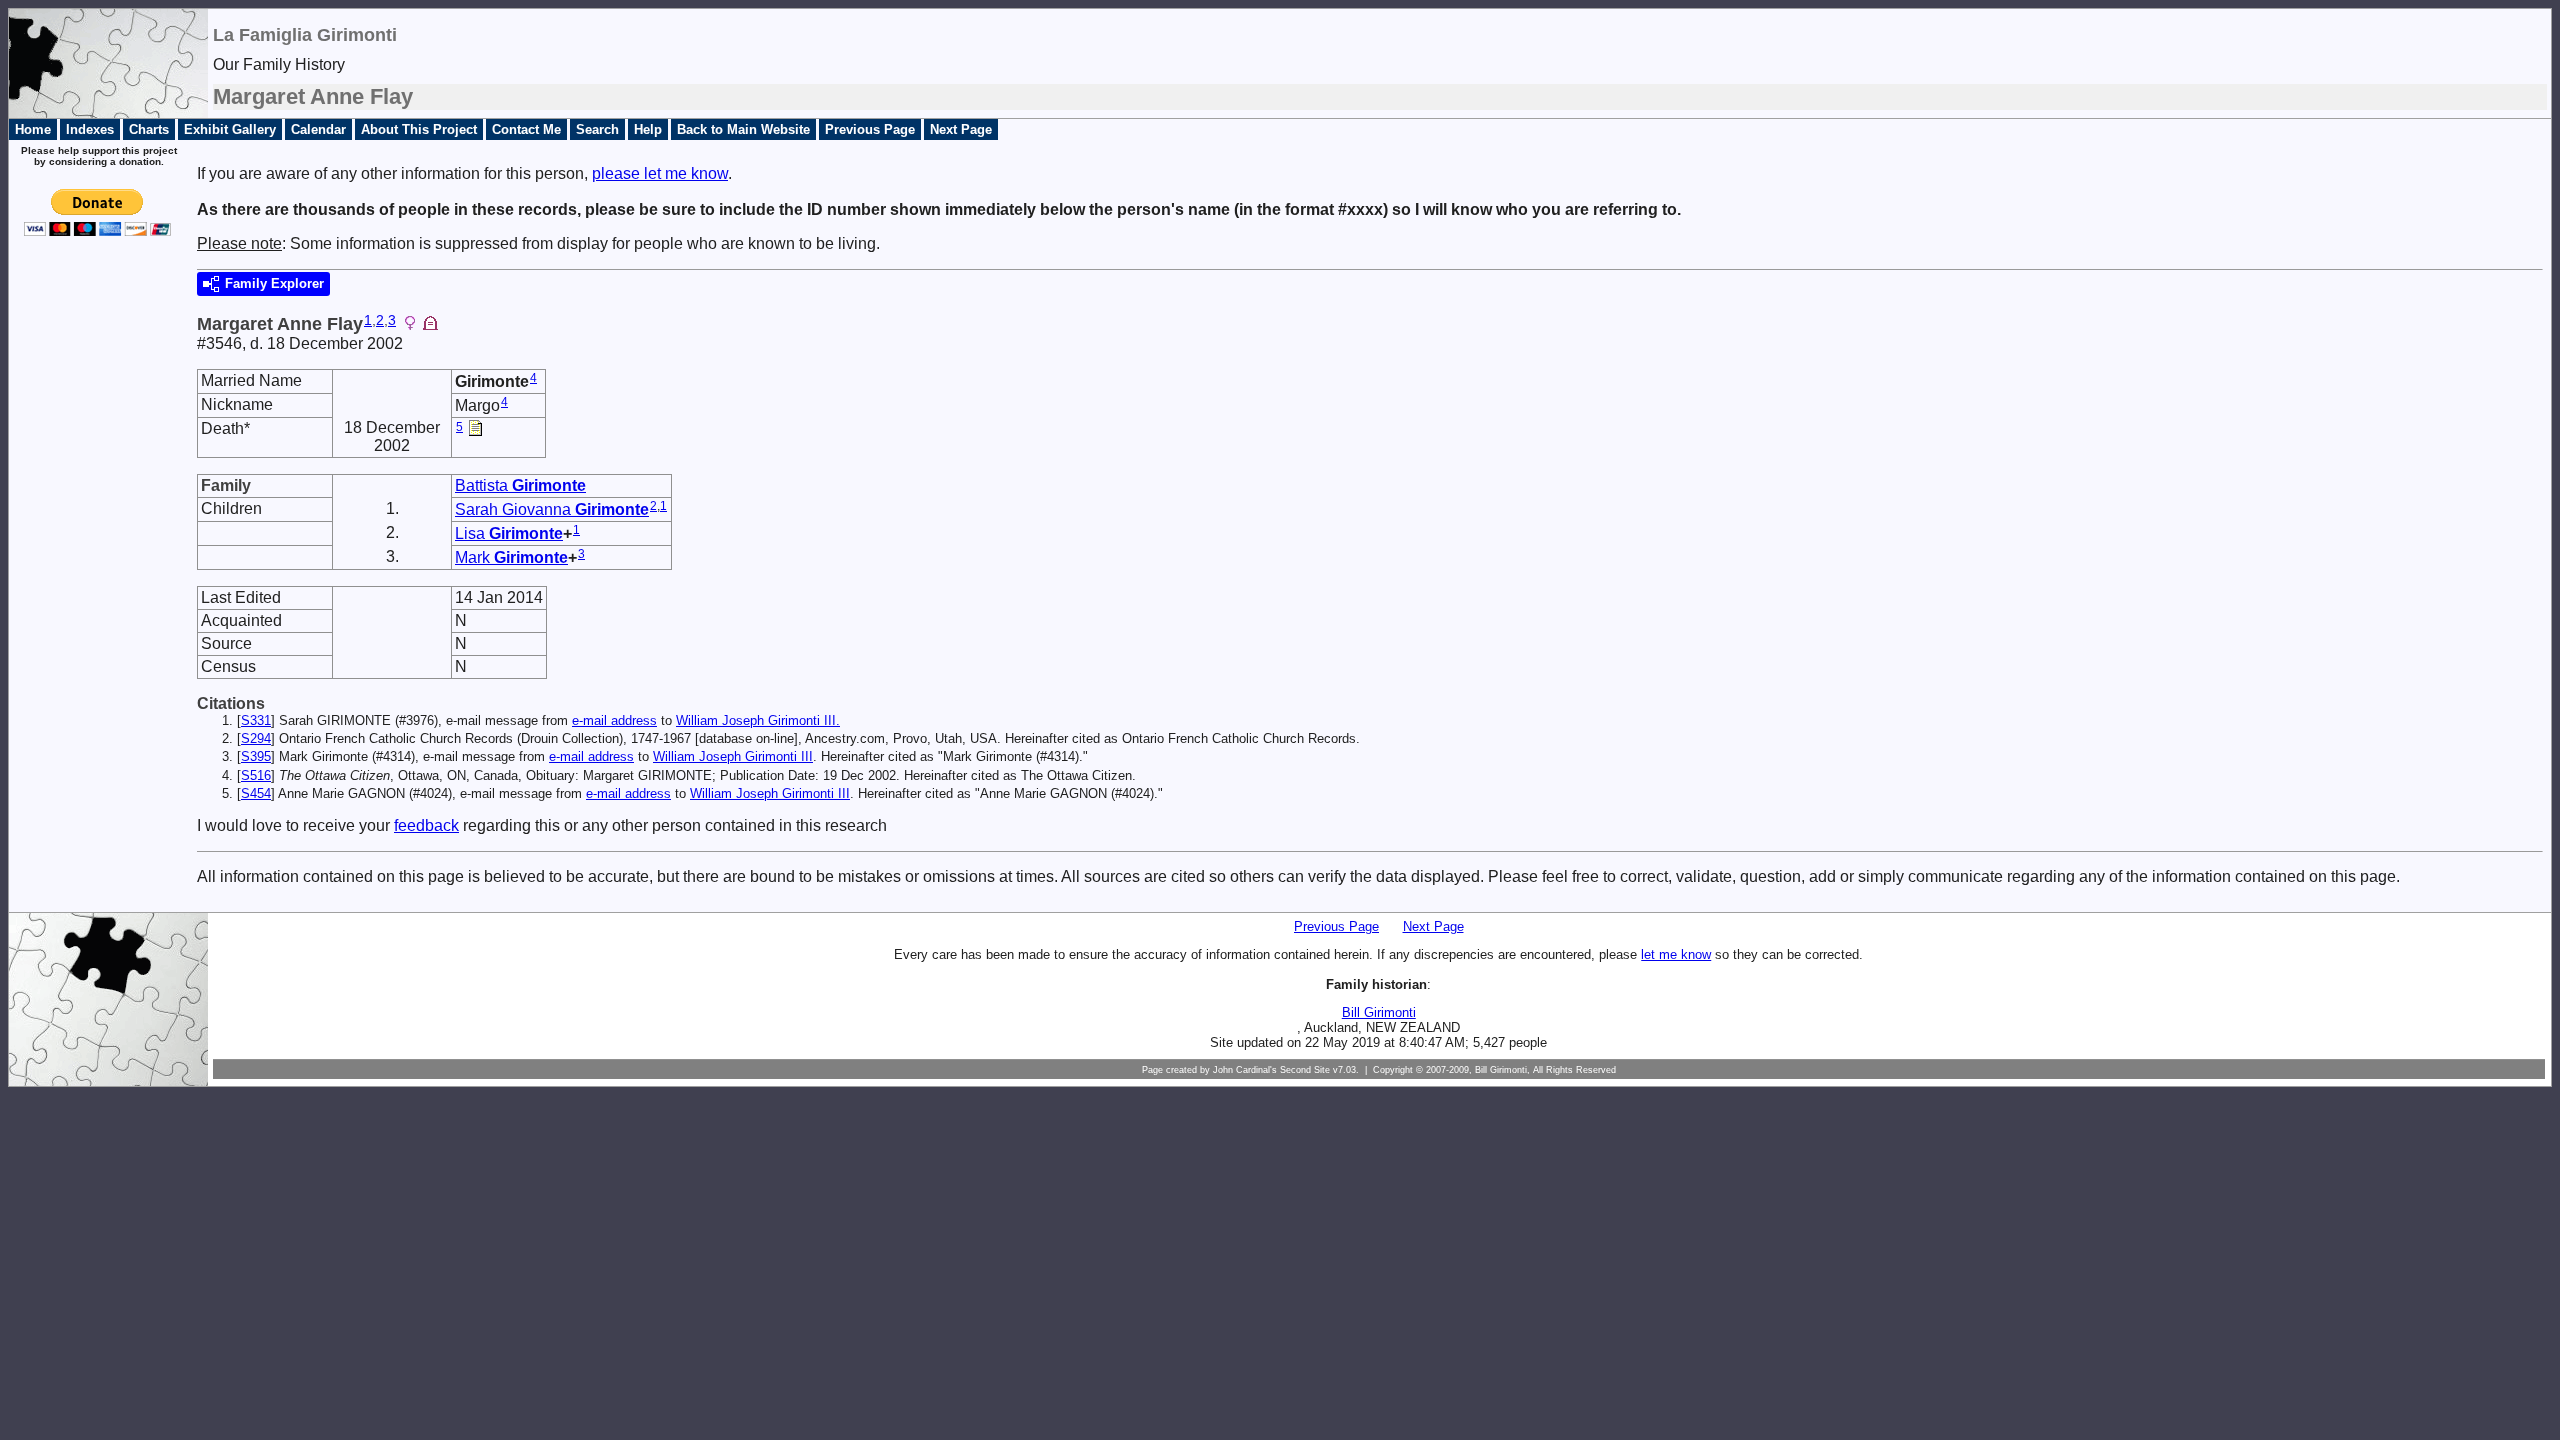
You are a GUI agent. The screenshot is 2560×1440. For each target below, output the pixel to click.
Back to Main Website (743, 129)
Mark (511, 557)
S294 (256, 738)
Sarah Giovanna (552, 509)
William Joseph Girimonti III (733, 756)
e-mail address (614, 720)
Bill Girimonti (1379, 1012)
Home (33, 129)
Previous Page (870, 129)
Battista (520, 485)
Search (597, 129)
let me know (1676, 954)
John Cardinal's (1245, 1070)
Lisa (509, 533)
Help (648, 129)
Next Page (961, 129)
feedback (426, 825)
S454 (256, 793)
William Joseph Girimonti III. (758, 720)
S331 (256, 720)
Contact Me (526, 129)
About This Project (419, 129)
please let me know (660, 173)
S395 (256, 756)
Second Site (1305, 1070)
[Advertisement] (91, 573)
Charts (149, 129)
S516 (256, 775)
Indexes (90, 129)
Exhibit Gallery (230, 129)
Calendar (318, 129)
